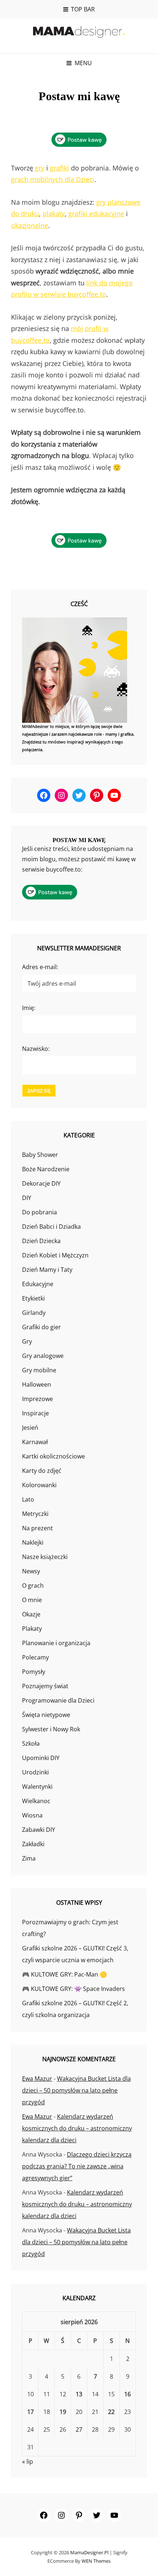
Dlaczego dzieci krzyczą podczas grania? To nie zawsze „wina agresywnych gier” (77, 2166)
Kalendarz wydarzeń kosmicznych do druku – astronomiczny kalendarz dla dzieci (77, 2128)
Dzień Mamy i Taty (47, 1270)
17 (30, 2412)
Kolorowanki (39, 1485)
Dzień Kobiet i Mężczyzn (55, 1255)
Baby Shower (40, 1155)
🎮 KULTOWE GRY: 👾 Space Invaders (73, 1989)
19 (63, 2412)
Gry (27, 1341)
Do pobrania (39, 1212)
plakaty (54, 214)
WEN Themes (96, 2561)
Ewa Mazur (37, 2079)
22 (111, 2412)
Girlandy (34, 1313)
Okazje (31, 1614)
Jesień (30, 1428)
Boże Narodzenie (46, 1169)
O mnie (32, 1600)
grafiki (60, 168)
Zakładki (33, 1844)
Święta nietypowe (46, 1715)
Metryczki (35, 1514)
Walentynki (37, 1787)
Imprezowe (37, 1399)
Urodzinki (35, 1772)
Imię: (29, 1008)
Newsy (31, 1571)
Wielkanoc (36, 1801)
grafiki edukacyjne (96, 214)
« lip (28, 2461)
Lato (28, 1499)
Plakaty (32, 1629)
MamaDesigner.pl (89, 2552)
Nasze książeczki (45, 1557)
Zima (29, 1858)
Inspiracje (35, 1413)
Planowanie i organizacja (56, 1643)
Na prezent (37, 1528)
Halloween (37, 1384)
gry (40, 168)
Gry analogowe (43, 1356)
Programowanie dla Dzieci (58, 1700)
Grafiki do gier (42, 1327)
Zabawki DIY (39, 1830)
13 (79, 2394)
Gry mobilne (39, 1370)
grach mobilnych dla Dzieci (53, 179)
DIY (27, 1198)
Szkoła (31, 1743)
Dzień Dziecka (41, 1241)
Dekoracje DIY (41, 1183)
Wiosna (32, 1815)
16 (128, 2394)
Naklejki (33, 1542)
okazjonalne (30, 225)
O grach (33, 1586)
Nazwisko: (36, 1049)
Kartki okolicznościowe (53, 1456)
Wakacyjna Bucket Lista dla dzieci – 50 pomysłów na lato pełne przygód (76, 2090)
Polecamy (35, 1657)
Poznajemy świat (45, 1686)
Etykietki (33, 1298)
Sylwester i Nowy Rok (51, 1729)
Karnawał (35, 1442)
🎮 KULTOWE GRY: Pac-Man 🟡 (64, 1974)
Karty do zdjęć (42, 1471)
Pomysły (34, 1672)
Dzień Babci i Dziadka (51, 1227)
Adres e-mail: (40, 967)
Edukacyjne (38, 1284)
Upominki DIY (41, 1758)
